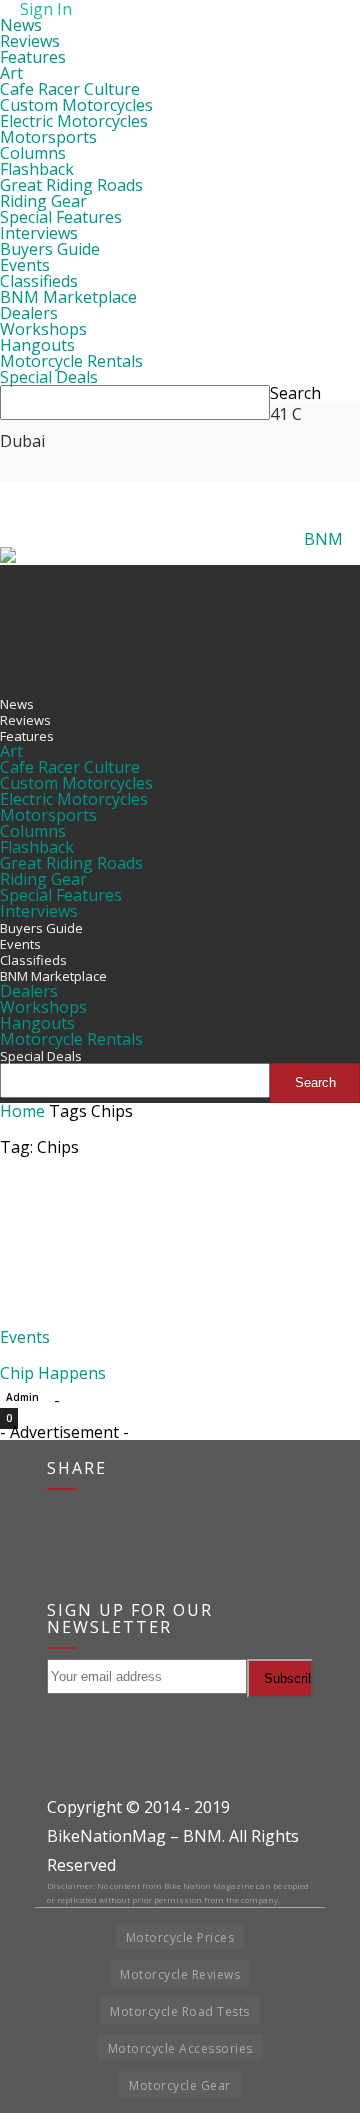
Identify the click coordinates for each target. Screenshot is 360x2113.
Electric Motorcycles (74, 121)
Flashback (37, 169)
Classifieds (39, 281)
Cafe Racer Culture (70, 89)
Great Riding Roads (71, 185)
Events (25, 265)
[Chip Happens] (80, 1321)
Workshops (43, 329)
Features (33, 57)
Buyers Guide (50, 249)
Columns (33, 153)
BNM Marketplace (68, 297)
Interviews (39, 233)
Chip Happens (53, 1373)
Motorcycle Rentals (71, 361)
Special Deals (49, 377)
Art (11, 73)
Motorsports (48, 137)
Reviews (30, 41)
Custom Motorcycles (76, 105)
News (21, 25)
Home (22, 1111)
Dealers (29, 313)
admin (22, 1397)
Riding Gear (43, 201)
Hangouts (37, 345)
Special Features (61, 217)
